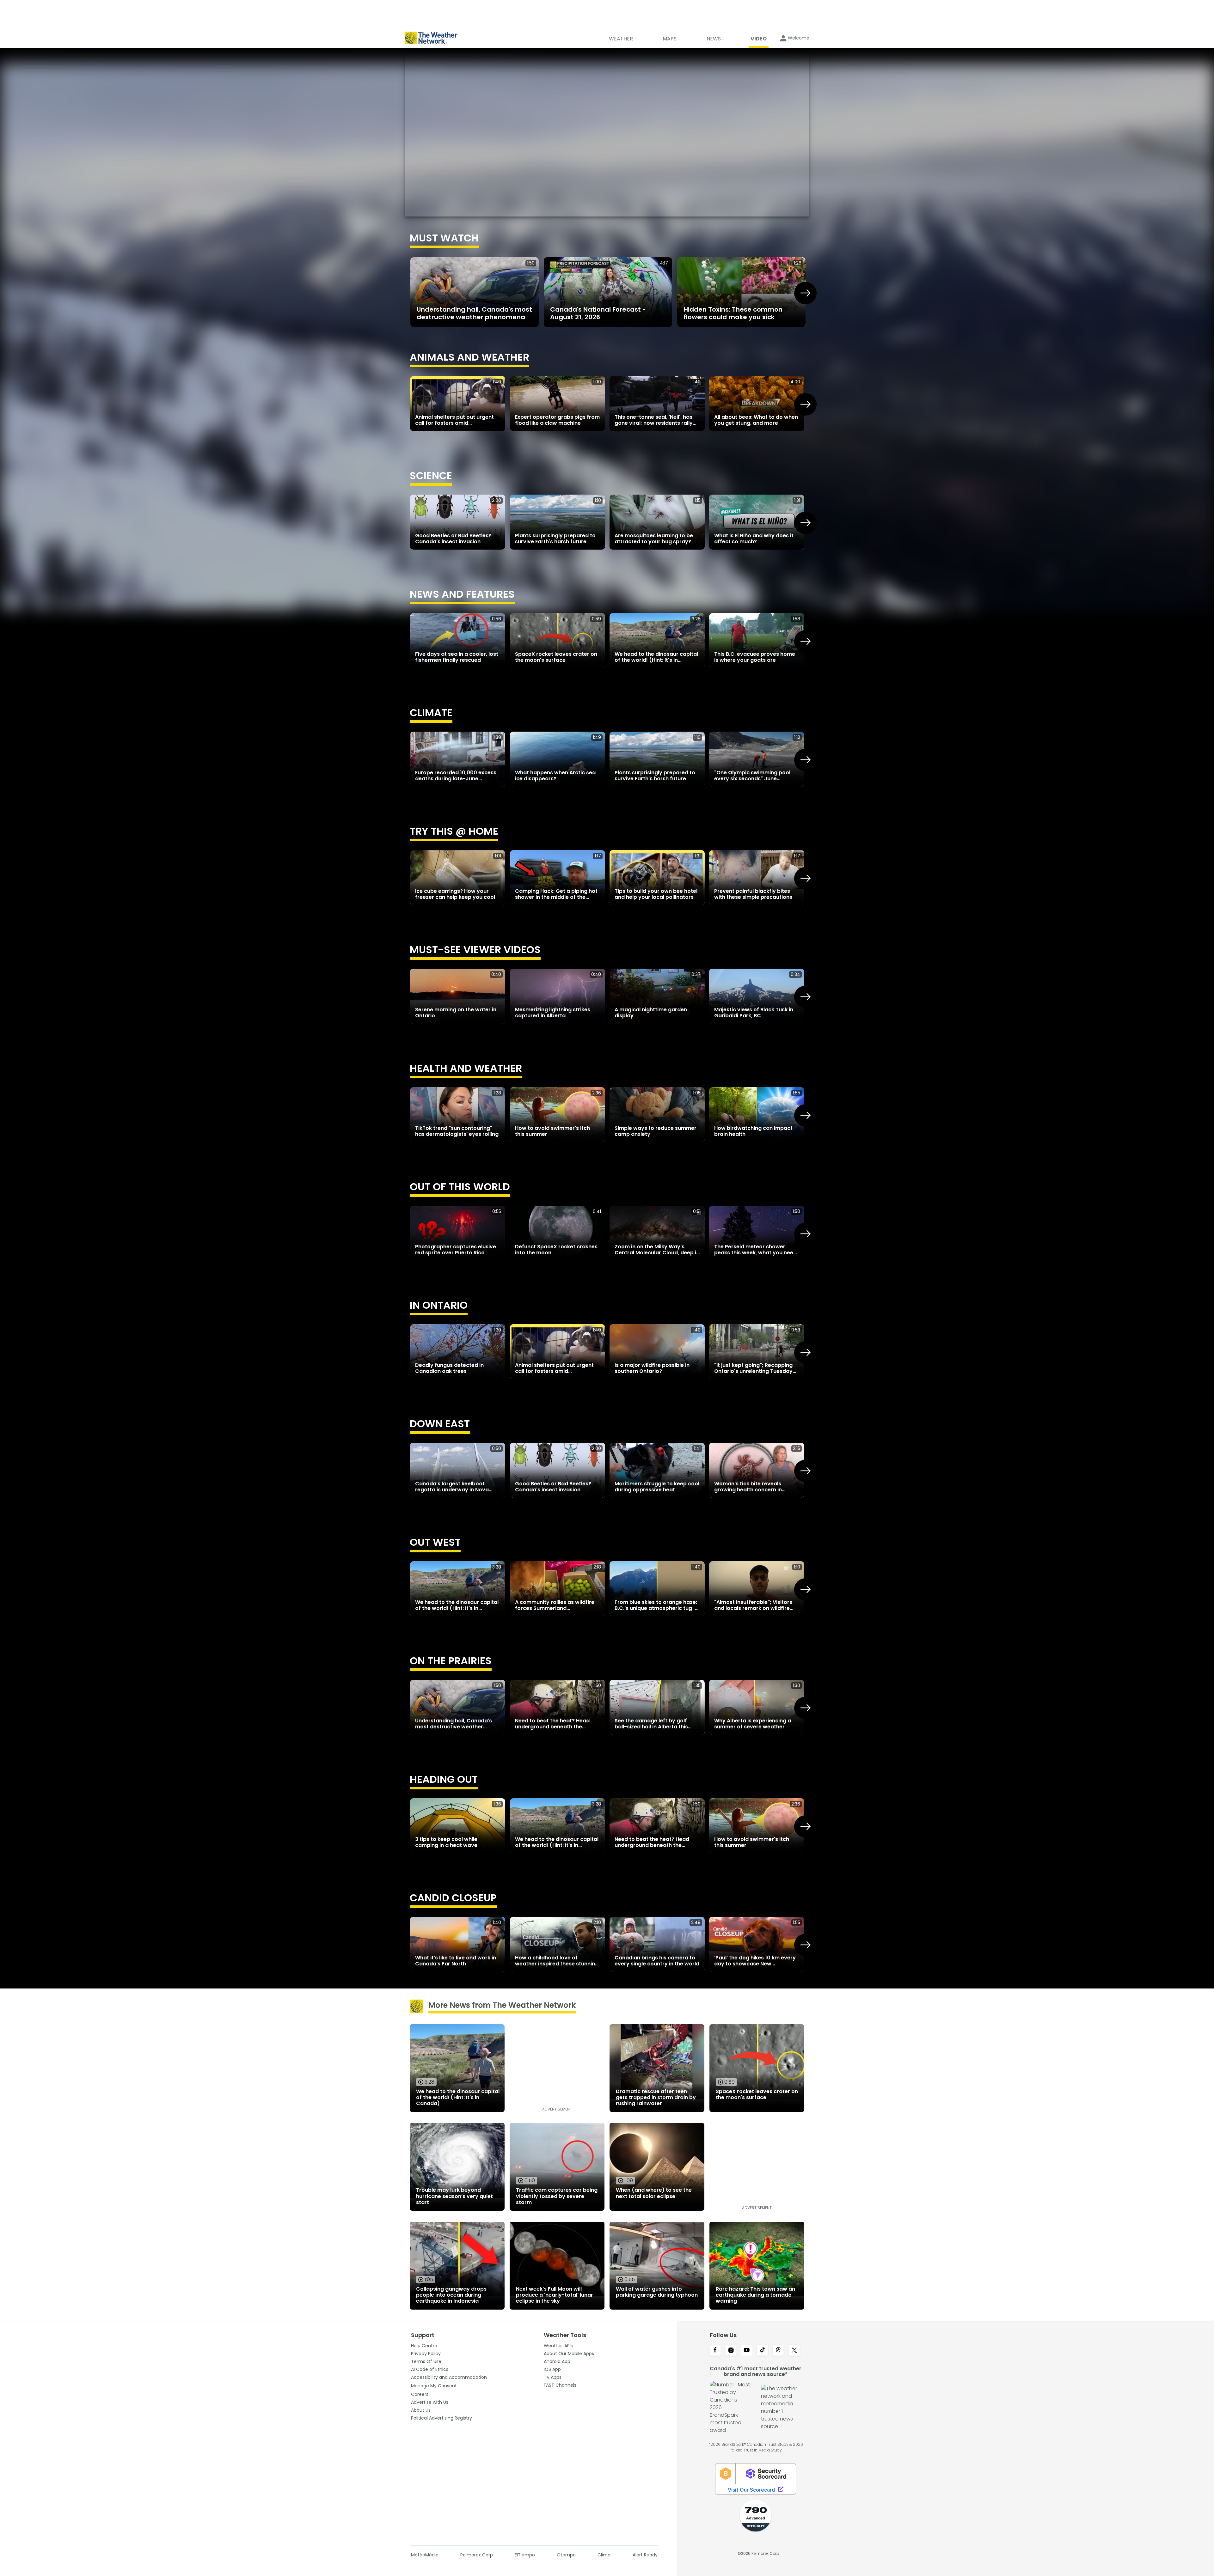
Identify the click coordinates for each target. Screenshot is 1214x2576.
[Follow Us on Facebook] (715, 2351)
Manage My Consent (434, 2386)
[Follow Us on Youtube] (747, 2351)
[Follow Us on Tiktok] (763, 2351)
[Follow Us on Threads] (778, 2351)
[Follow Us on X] (794, 2351)
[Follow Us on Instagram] (731, 2351)
